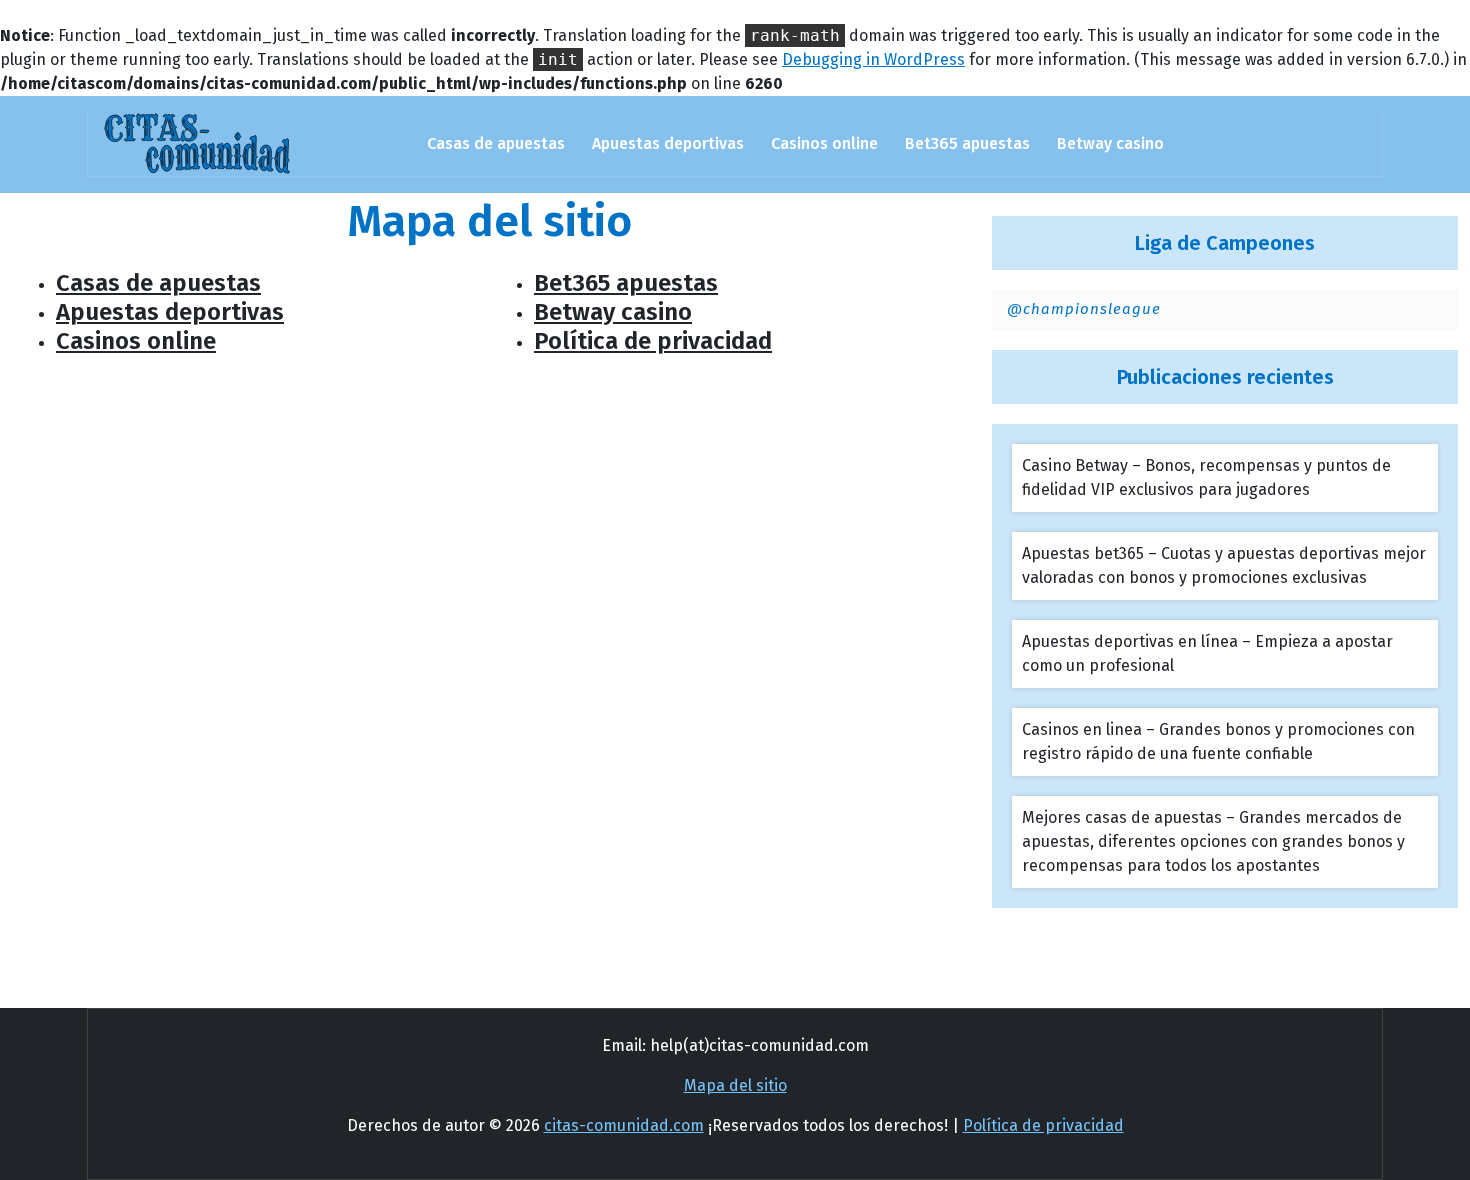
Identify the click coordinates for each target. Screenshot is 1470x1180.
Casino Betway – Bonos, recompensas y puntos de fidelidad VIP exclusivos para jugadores (1206, 477)
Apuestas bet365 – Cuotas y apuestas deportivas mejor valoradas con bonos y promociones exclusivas (1224, 565)
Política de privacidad (653, 341)
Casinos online (824, 143)
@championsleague (1084, 309)
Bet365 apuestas (967, 143)
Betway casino (1110, 143)
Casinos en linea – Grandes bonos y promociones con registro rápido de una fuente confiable (1218, 741)
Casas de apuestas (496, 143)
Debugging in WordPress (873, 59)
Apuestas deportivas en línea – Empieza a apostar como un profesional (1207, 653)
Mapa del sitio (735, 1085)
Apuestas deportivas (668, 143)
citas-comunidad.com (624, 1125)
